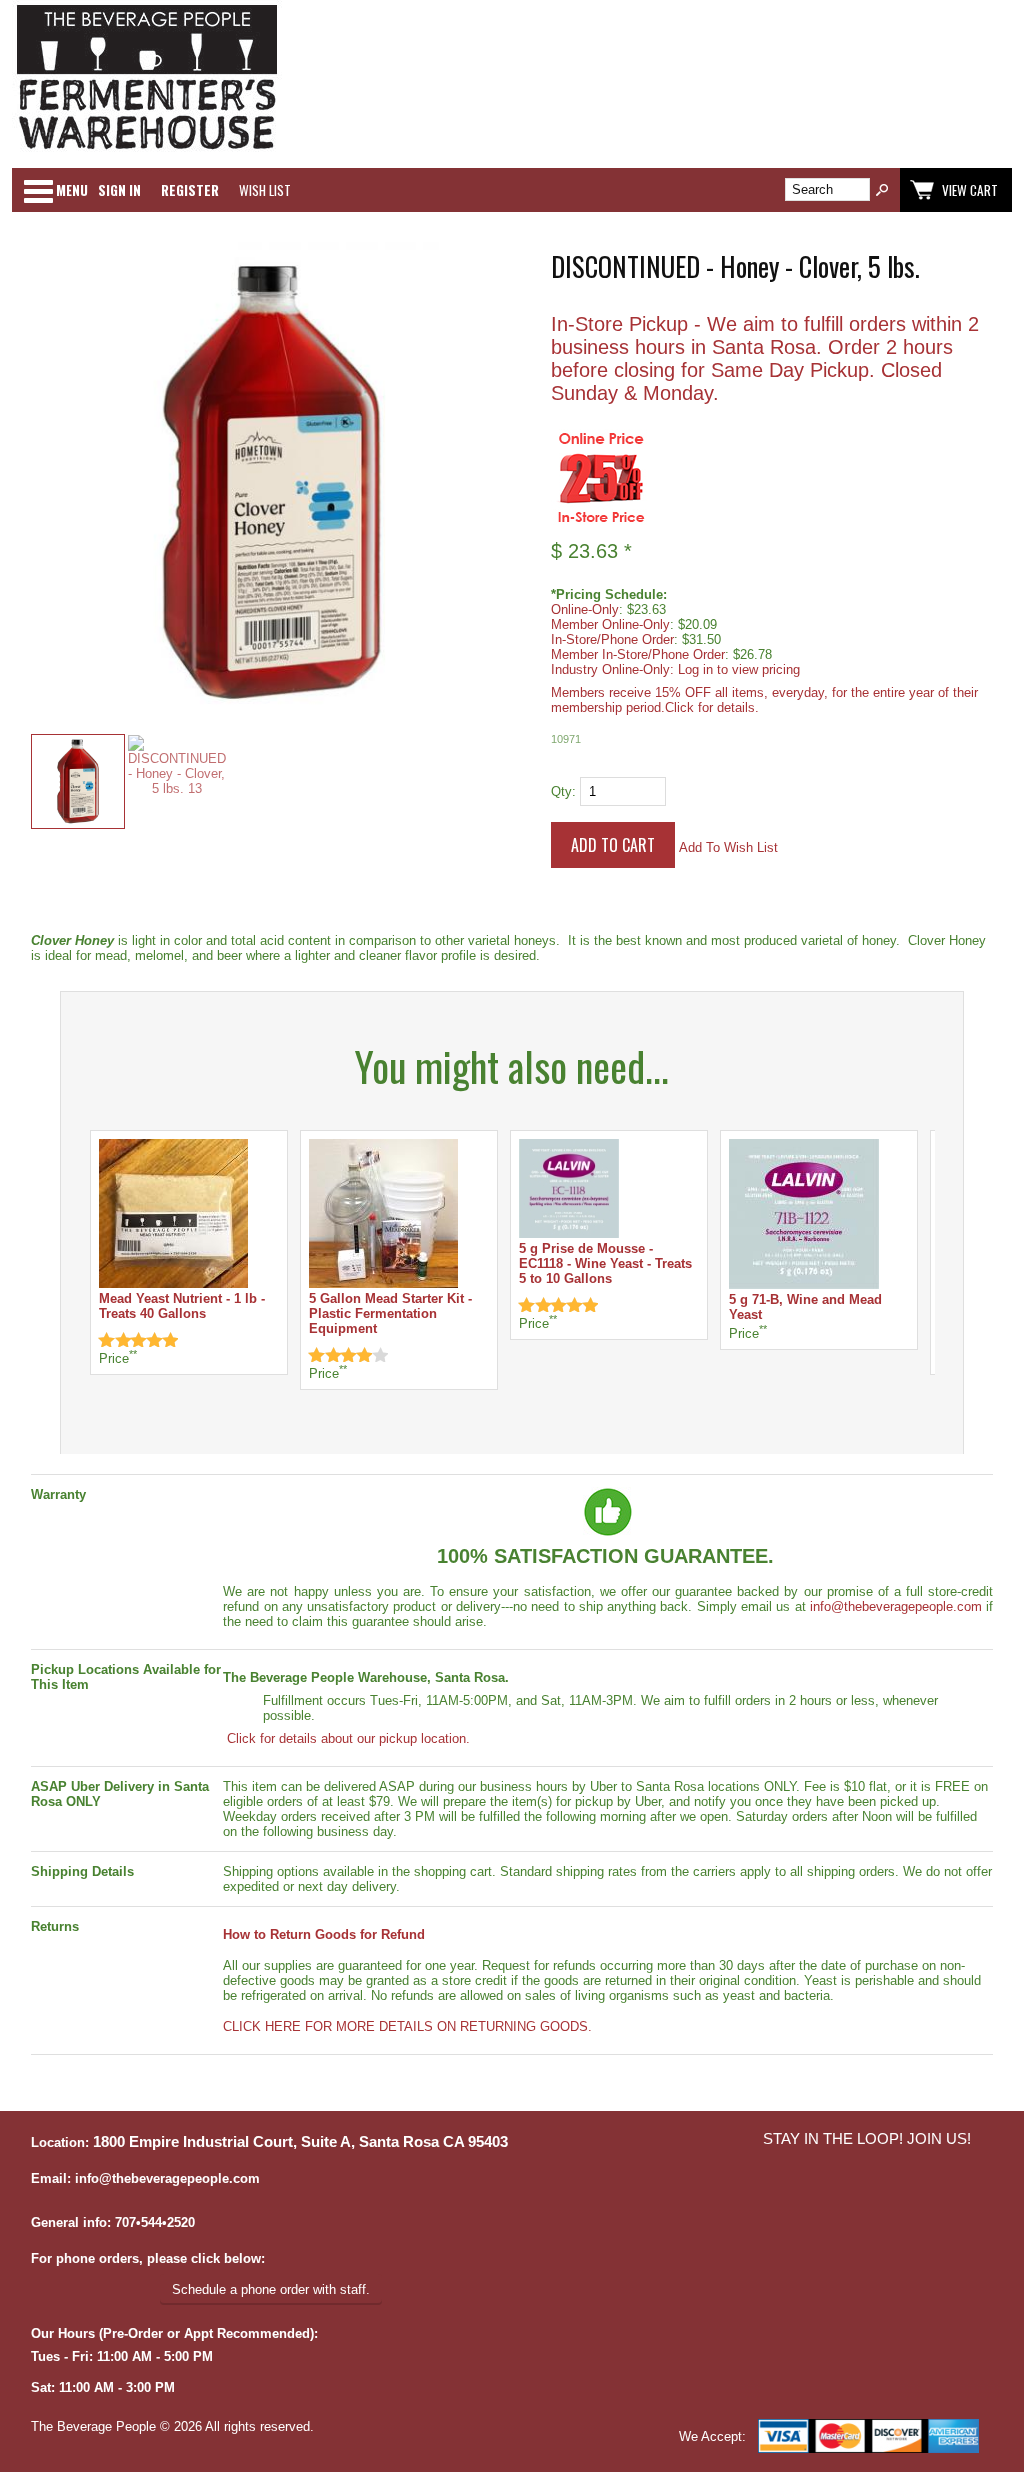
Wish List (265, 190)
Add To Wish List (728, 847)
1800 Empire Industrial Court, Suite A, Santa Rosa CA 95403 (300, 2142)
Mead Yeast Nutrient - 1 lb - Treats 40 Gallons (182, 1306)
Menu (72, 190)
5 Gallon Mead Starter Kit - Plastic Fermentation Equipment (390, 1313)
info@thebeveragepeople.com (896, 1606)
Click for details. (712, 707)
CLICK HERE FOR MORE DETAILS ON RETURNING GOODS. (407, 2026)
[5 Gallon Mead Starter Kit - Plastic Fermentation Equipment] (383, 1283)
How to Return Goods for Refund (324, 1934)
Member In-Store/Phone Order (638, 654)
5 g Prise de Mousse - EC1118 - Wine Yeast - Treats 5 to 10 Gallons (605, 1263)
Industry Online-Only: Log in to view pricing (675, 669)
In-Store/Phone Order (612, 639)
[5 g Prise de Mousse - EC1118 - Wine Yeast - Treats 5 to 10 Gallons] (569, 1233)
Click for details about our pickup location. (346, 1738)
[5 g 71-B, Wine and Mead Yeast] (804, 1284)
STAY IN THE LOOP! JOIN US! (867, 2139)
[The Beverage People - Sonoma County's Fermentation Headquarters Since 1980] (147, 150)
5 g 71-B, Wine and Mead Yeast (805, 1307)
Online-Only (585, 609)
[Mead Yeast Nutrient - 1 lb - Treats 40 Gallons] (173, 1283)
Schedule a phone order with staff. (271, 2289)
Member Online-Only (610, 624)
